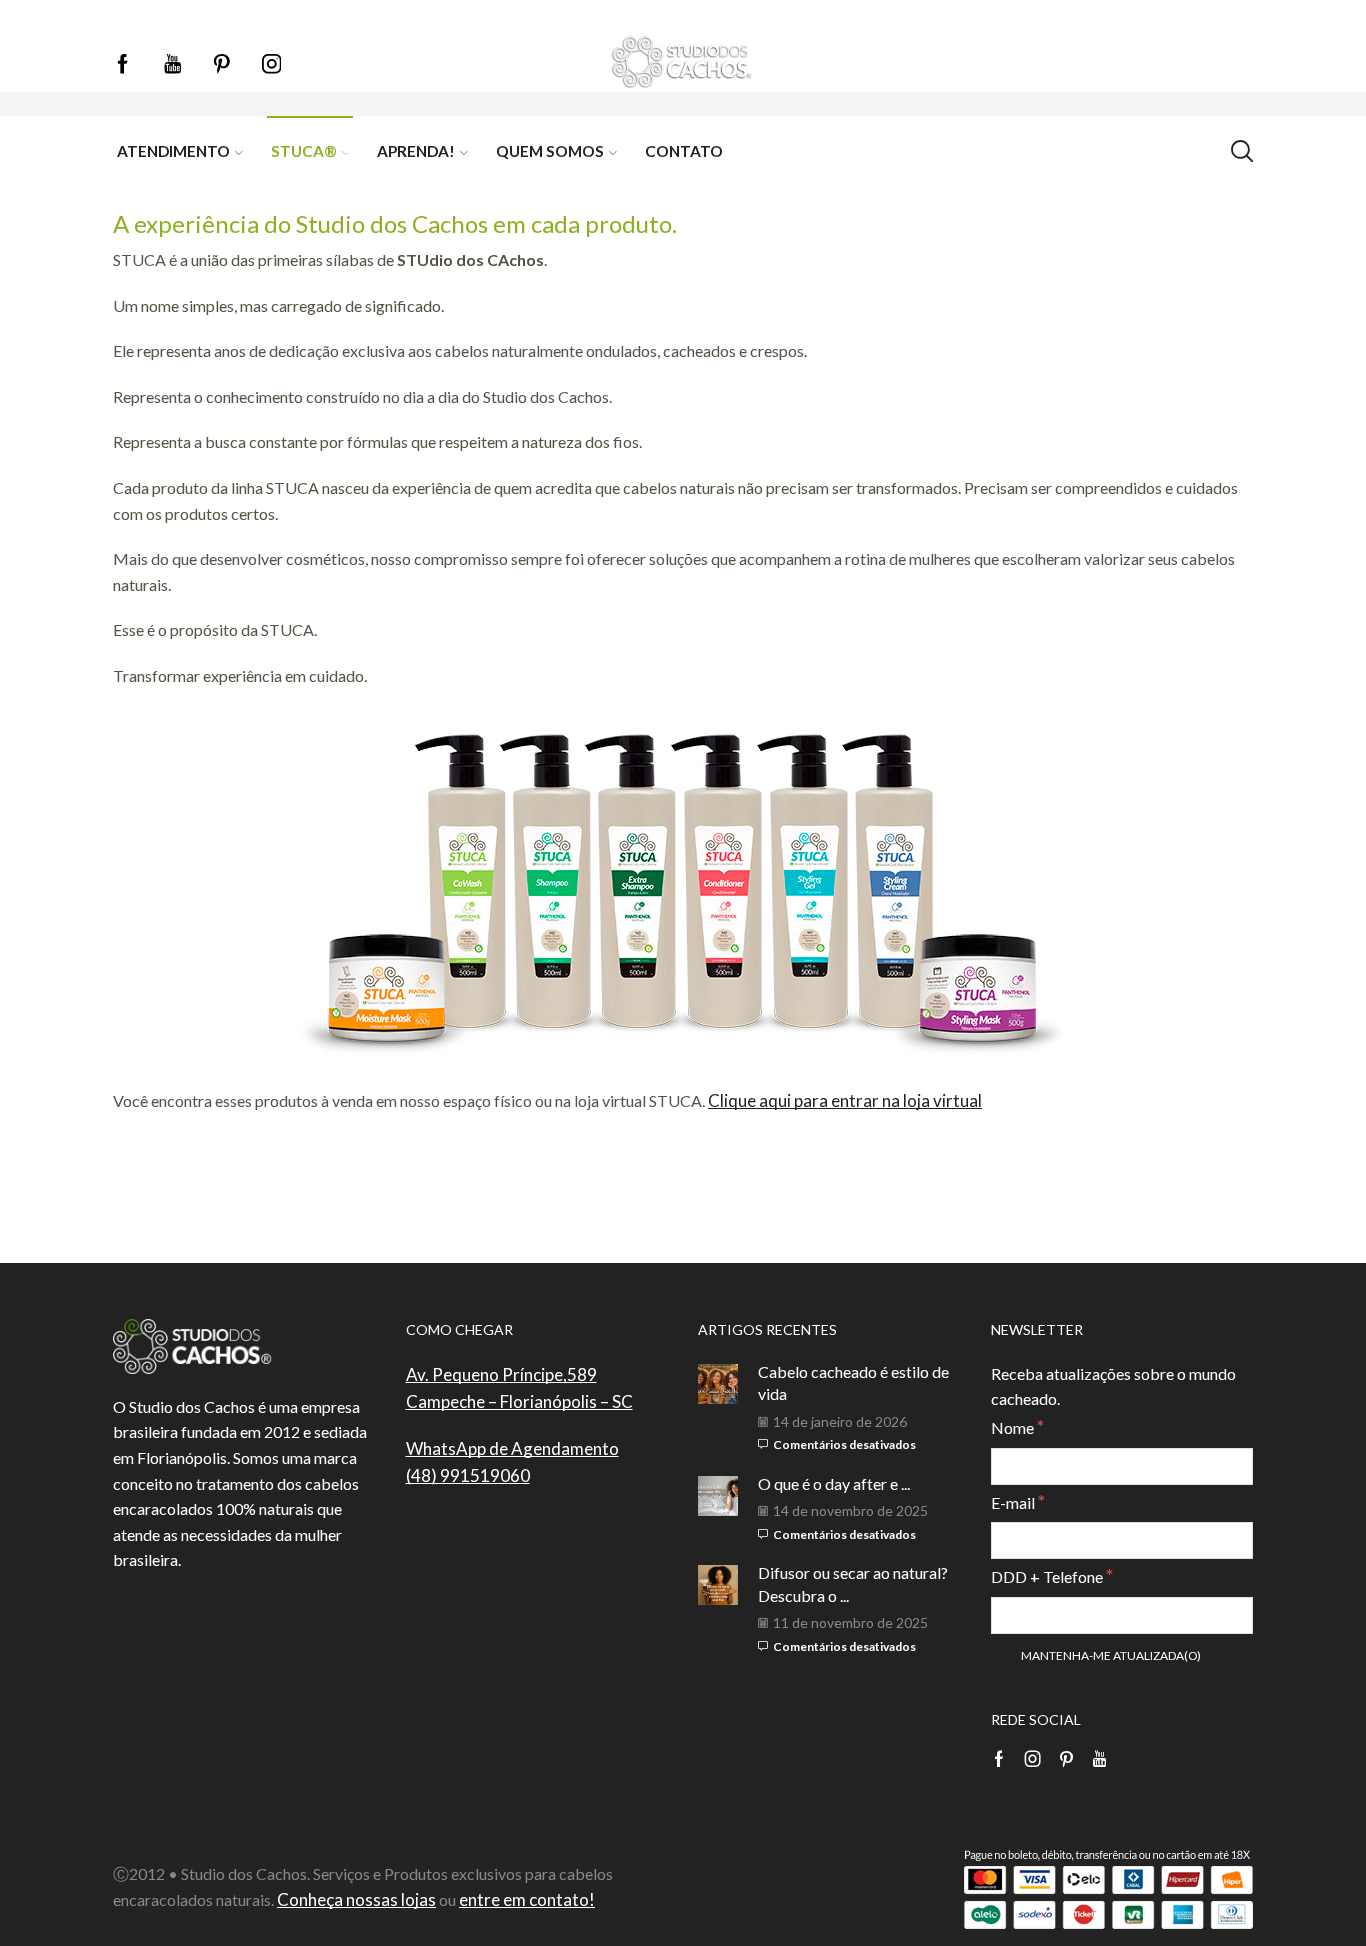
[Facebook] (123, 65)
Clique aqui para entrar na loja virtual (845, 1100)
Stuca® (304, 151)
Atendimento (173, 151)
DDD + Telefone (1052, 1575)
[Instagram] (272, 65)
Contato (684, 151)
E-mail (1018, 1501)
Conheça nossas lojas (356, 1899)
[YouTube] (173, 65)
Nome (1017, 1426)
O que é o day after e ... (834, 1483)
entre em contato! (527, 1899)
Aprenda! (416, 151)
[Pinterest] (222, 65)
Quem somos (550, 151)
